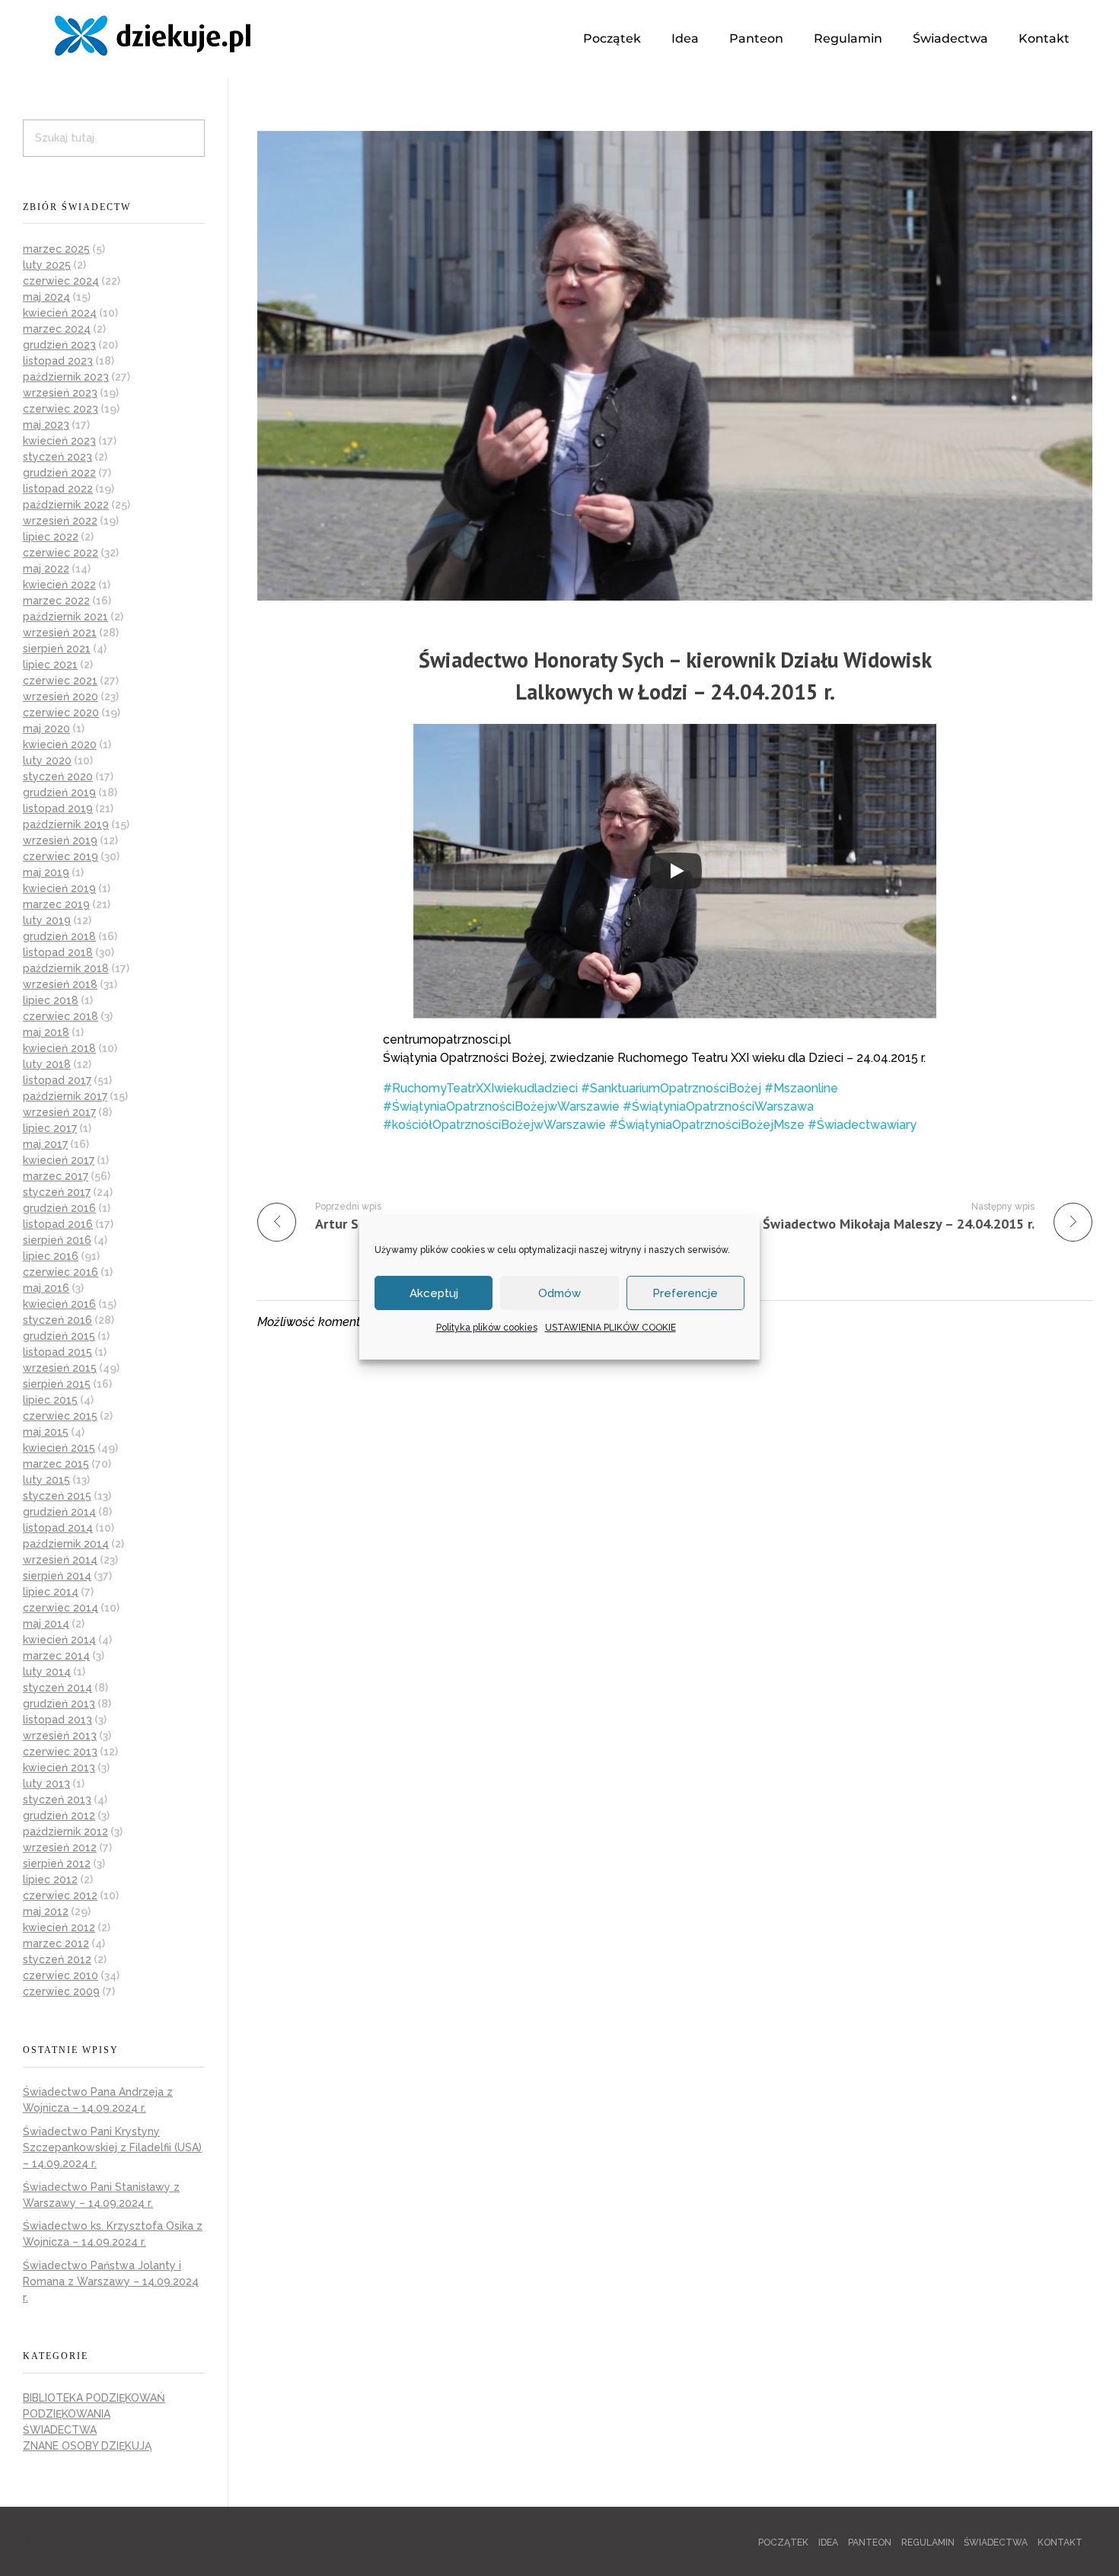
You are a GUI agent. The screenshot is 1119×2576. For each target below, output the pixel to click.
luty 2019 (47, 920)
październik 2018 (66, 968)
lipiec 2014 (51, 1592)
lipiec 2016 (51, 1256)
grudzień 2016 (59, 1208)
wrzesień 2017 (59, 1112)
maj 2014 (46, 1624)
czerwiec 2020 (61, 713)
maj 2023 (46, 425)
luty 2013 (46, 1784)
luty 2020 (47, 760)
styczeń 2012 (57, 1959)
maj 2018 (46, 1032)
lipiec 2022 (51, 537)
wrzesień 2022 (60, 521)
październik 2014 (66, 1544)
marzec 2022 (56, 601)
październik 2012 (65, 1832)
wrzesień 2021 (60, 633)
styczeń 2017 (57, 1192)
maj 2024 (46, 297)
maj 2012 (46, 1911)
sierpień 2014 (57, 1576)
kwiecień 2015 (59, 1448)
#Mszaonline (801, 1088)
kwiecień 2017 (59, 1160)
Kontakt (1044, 38)
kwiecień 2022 (59, 585)
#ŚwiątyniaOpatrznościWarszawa (718, 1106)
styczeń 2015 (57, 1496)
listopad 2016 (58, 1224)
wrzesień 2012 (60, 1848)
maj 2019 (46, 872)
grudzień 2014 (59, 1512)
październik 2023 (66, 377)
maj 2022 (46, 569)
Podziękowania (67, 2414)
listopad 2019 (58, 808)
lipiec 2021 (50, 665)
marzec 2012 (56, 1943)
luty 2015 (46, 1480)
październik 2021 (65, 617)
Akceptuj (434, 1293)
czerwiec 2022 (61, 553)
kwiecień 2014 (59, 1640)
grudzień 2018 (59, 936)
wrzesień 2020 (61, 697)
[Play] (676, 871)
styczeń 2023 (57, 457)
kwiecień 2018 (59, 1048)
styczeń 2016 (57, 1320)
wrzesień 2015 (60, 1368)
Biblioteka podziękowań (94, 2398)
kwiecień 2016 (59, 1304)
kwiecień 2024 (60, 313)
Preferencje (685, 1293)
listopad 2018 (58, 952)
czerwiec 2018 (61, 1016)
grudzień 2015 (59, 1336)
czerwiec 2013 (60, 1752)
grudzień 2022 (59, 473)
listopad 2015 (57, 1352)
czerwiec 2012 (60, 1895)
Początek (612, 38)
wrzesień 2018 (60, 984)
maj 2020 (46, 728)
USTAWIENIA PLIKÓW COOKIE (611, 1328)
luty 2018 (47, 1064)
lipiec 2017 (50, 1128)
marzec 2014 (56, 1656)
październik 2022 (66, 505)
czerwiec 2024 (61, 281)
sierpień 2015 (57, 1384)
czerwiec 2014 (61, 1608)
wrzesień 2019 (60, 840)
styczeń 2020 (58, 776)
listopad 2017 (57, 1080)
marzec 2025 (56, 249)
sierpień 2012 (57, 1863)
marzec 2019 (56, 904)
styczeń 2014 (57, 1688)
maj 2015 (46, 1432)
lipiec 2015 (50, 1400)
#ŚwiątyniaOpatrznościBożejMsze (707, 1125)
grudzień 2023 (59, 345)
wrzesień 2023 (60, 393)
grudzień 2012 (59, 1816)
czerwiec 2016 (61, 1272)
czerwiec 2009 (61, 1991)
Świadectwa (950, 38)
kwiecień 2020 (60, 744)
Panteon (756, 38)
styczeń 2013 (57, 1800)
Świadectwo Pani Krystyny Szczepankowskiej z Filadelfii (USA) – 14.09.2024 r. (112, 2147)
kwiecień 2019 (59, 888)
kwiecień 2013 (59, 1768)
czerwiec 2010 (61, 1975)
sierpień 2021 (57, 649)
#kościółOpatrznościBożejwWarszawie (494, 1125)
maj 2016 (46, 1288)
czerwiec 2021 (60, 681)
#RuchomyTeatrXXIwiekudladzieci (480, 1088)
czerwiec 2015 (60, 1416)
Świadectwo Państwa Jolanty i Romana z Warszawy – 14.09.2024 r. (111, 2281)
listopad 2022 (58, 489)
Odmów (559, 1293)
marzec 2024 (57, 329)
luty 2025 (47, 265)
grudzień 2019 (59, 792)
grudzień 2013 (59, 1704)
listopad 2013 (57, 1720)
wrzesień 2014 (60, 1560)
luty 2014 (47, 1672)
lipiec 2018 (51, 1000)
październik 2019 (66, 824)
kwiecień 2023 (59, 441)
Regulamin (848, 38)
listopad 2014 (58, 1528)
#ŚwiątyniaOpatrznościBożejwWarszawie (501, 1106)
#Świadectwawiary (862, 1125)
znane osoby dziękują (87, 2446)
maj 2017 (45, 1144)
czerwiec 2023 (61, 409)
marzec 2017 (56, 1176)
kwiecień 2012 (59, 1927)
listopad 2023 (58, 361)
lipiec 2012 (50, 1879)
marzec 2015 (56, 1464)
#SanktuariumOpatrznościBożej (671, 1088)
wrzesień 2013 (60, 1736)
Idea (685, 38)
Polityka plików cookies (487, 1328)
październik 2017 (65, 1096)
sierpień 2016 (57, 1240)
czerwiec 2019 (61, 856)
